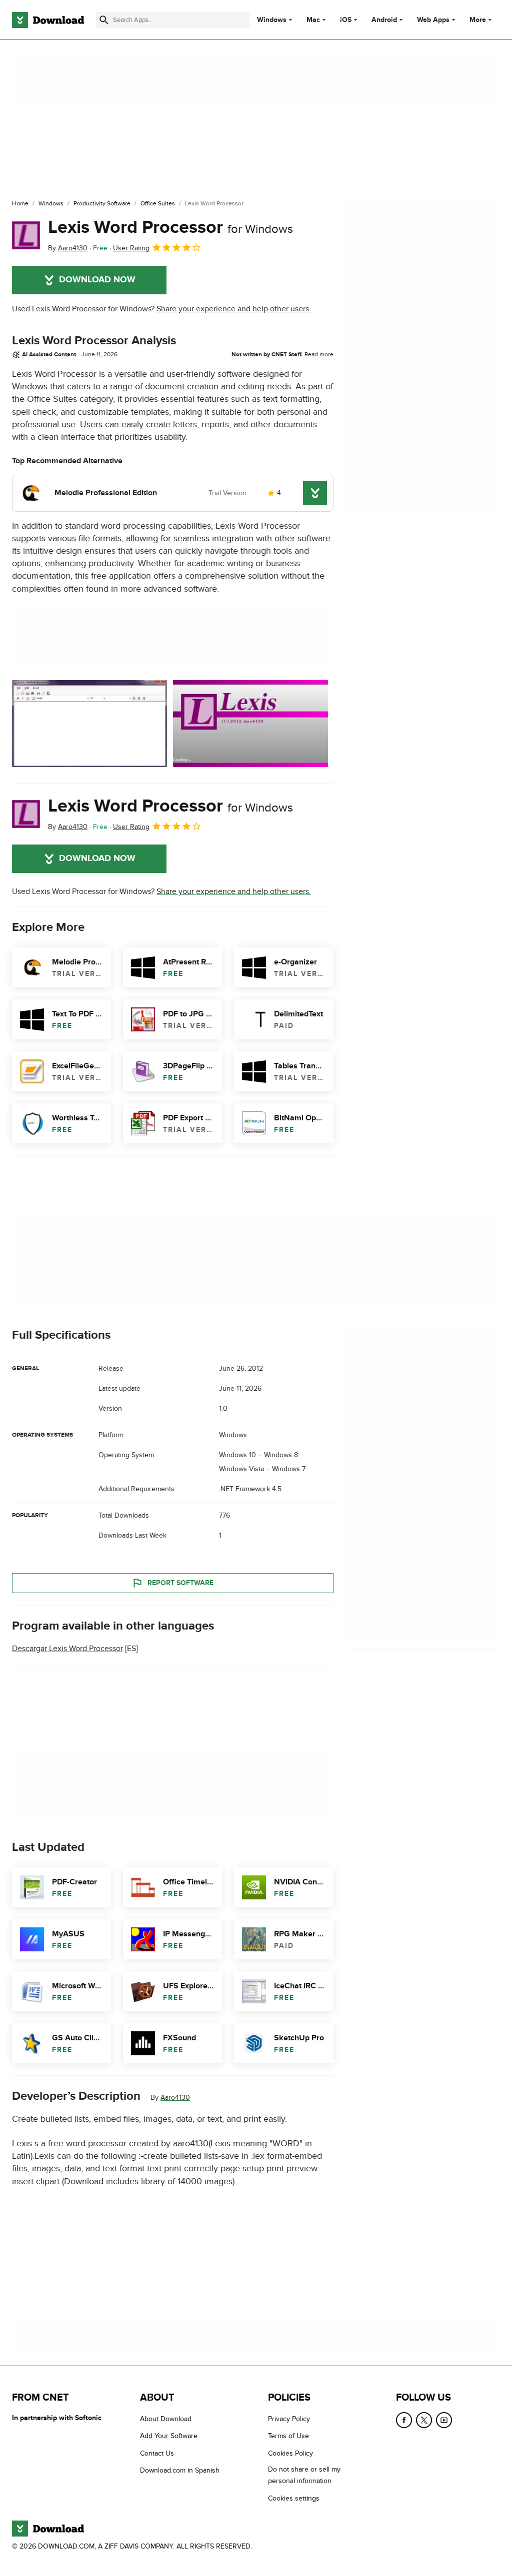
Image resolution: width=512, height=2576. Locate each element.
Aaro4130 (175, 2098)
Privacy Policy (289, 2419)
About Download (166, 2419)
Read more (319, 354)
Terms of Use (288, 2436)
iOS (346, 20)
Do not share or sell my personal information (304, 2475)
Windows (272, 20)
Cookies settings (294, 2498)
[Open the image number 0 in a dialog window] (89, 724)
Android (384, 20)
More (478, 20)
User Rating (131, 248)
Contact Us (157, 2453)
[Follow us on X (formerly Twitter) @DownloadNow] (424, 2420)
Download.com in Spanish (180, 2470)
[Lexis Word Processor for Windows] (26, 235)
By (68, 248)
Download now (97, 280)
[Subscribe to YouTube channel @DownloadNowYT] (444, 2420)
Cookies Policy (290, 2453)
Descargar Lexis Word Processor (67, 1649)
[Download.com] (48, 20)
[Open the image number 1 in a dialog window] (250, 724)
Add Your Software (169, 2436)
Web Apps (433, 20)
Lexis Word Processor (170, 227)
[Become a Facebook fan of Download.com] (404, 2420)
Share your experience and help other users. (234, 309)
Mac (313, 20)
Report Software (180, 1583)
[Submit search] (104, 20)
